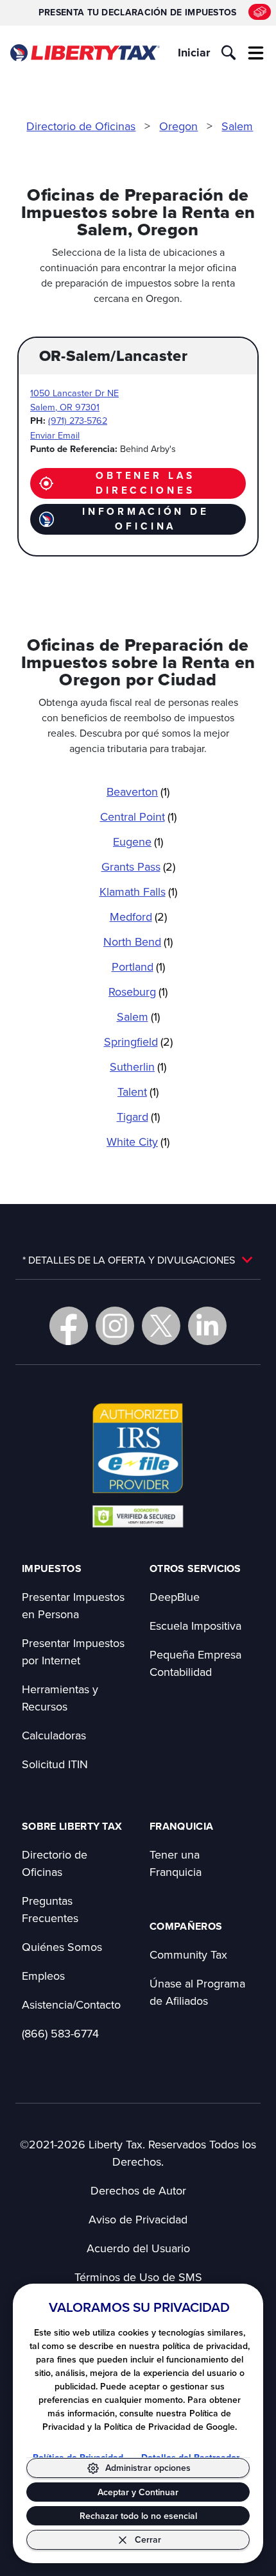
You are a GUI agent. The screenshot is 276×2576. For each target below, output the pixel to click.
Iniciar (194, 53)
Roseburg (138, 991)
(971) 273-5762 (78, 420)
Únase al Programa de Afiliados (197, 1992)
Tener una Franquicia (176, 1863)
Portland (138, 966)
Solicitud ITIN (55, 1764)
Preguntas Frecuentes (50, 1909)
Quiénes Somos (62, 1947)
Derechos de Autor (138, 2190)
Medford (138, 916)
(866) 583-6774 (60, 2033)
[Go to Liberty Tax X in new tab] (161, 1326)
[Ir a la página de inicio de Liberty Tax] (84, 53)
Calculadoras (54, 1735)
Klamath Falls (138, 891)
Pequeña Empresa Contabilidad (195, 1663)
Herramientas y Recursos (60, 1698)
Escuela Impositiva (195, 1626)
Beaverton (138, 791)
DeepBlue (175, 1597)
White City (138, 1142)
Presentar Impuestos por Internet (73, 1652)
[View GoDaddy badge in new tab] (138, 1516)
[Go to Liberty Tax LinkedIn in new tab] (207, 1326)
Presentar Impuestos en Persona (73, 1605)
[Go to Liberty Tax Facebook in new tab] (69, 1326)
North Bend (138, 941)
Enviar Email (55, 435)
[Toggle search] (229, 53)
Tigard (138, 1117)
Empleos (43, 1976)
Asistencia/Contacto (71, 2004)
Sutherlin (138, 1066)
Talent (138, 1091)
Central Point (138, 816)
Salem (237, 126)
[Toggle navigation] (256, 53)
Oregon (178, 126)
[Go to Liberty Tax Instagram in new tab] (115, 1326)
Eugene (138, 841)
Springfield (138, 1041)
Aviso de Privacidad (138, 2219)
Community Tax (188, 1954)
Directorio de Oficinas (81, 126)
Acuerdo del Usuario (138, 2248)
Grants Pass (138, 866)
